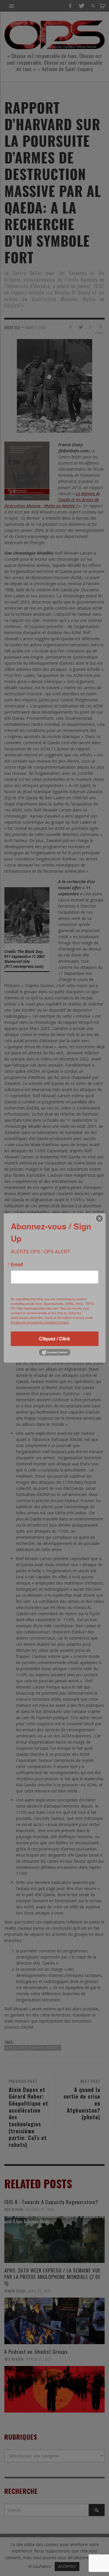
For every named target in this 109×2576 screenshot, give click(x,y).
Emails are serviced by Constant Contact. (40, 1322)
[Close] (99, 1218)
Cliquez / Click (54, 1339)
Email (17, 1264)
